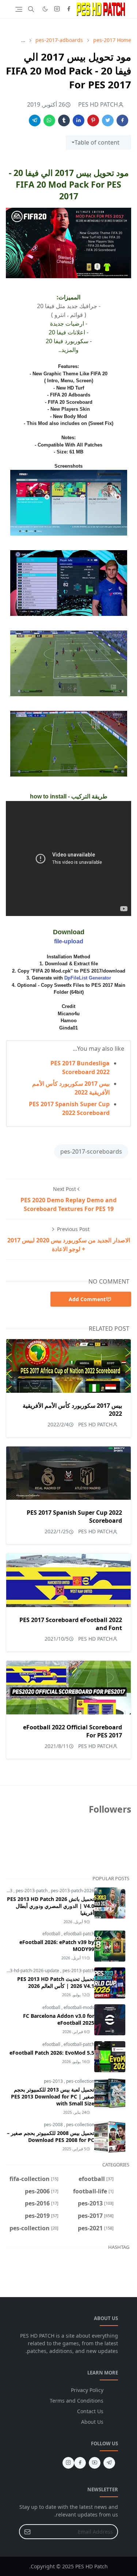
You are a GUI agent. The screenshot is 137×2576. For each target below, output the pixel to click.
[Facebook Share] (122, 120)
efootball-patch (79, 1934)
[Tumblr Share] (64, 120)
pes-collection (80, 2081)
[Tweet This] (108, 120)
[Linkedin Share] (79, 120)
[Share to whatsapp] (49, 120)
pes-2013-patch (32, 1891)
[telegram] (109, 2463)
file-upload (69, 941)
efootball (52, 1934)
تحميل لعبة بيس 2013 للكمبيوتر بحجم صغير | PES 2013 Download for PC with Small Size (53, 2096)
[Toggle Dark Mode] (45, 9)
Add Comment (87, 1299)
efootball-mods (79, 2007)
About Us (92, 2422)
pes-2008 (54, 2125)
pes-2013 (54, 2081)
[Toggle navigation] (19, 9)
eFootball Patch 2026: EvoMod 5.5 (52, 2053)
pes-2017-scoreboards (91, 1151)
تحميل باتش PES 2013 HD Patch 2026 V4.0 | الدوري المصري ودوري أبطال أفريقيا (51, 1906)
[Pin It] (93, 120)
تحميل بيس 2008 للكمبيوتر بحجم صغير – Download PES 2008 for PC (51, 2136)
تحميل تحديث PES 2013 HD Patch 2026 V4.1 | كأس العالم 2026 (56, 1982)
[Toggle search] (31, 9)
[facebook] (69, 9)
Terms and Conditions (77, 2401)
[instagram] (57, 9)
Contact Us (90, 2411)
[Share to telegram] (35, 120)
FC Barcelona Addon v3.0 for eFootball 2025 (59, 2019)
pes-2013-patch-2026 (73, 1891)
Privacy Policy (87, 2390)
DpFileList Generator (88, 978)
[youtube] (95, 2463)
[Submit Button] (27, 2532)
